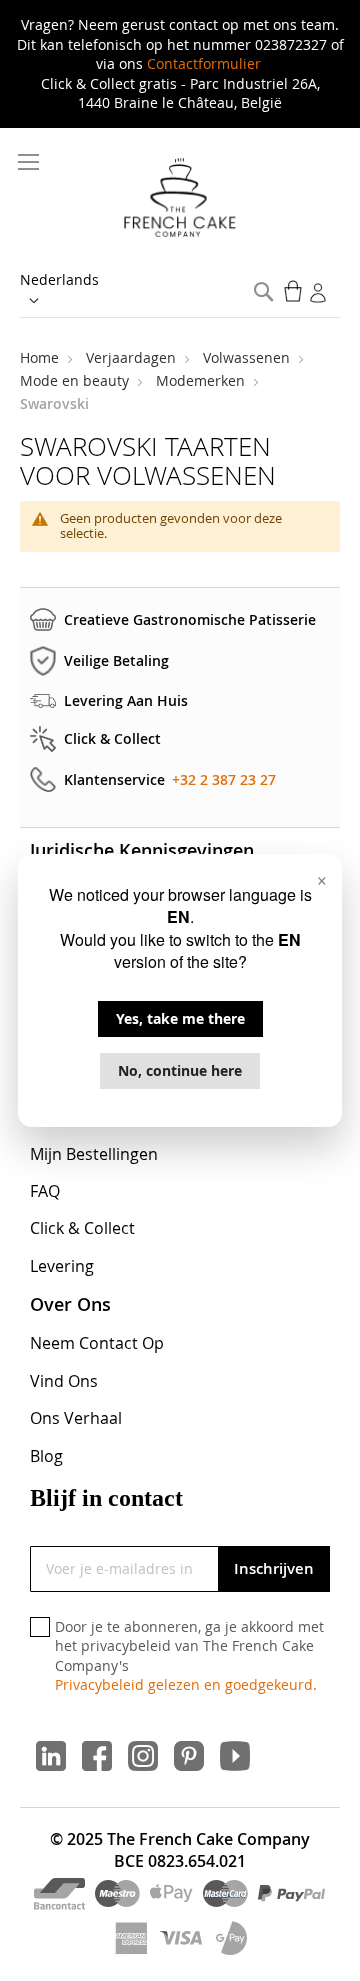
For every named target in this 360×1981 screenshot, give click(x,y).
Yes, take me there (180, 1018)
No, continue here (180, 1070)
